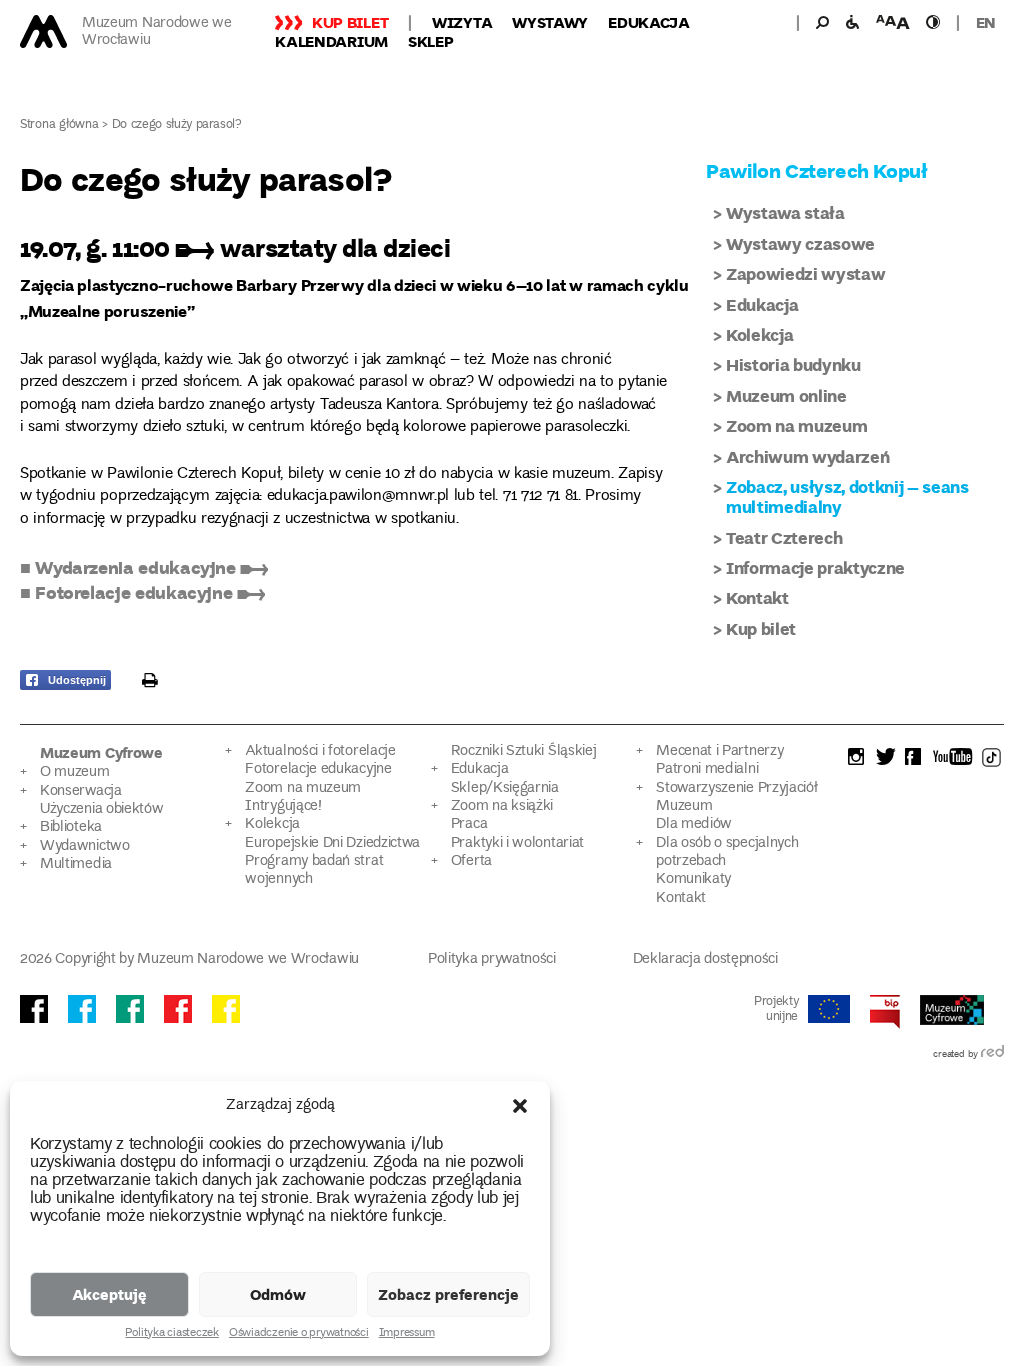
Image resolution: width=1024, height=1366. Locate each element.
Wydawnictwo (85, 846)
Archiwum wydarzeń (807, 456)
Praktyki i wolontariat (517, 843)
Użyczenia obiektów (102, 809)
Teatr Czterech (784, 537)
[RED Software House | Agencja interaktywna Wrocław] (992, 1055)
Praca (469, 824)
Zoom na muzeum (796, 425)
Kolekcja (759, 334)
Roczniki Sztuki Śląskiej (524, 751)
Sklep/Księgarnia (505, 788)
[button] (520, 1106)
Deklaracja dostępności (705, 959)
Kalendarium (331, 41)
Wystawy (550, 22)
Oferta (471, 861)
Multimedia (76, 864)
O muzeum (75, 772)
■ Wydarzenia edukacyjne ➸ (144, 567)
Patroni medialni (707, 769)
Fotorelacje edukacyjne (318, 769)
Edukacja (649, 22)
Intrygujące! (283, 806)
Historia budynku (793, 364)
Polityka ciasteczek (171, 1334)
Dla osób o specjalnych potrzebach (727, 852)
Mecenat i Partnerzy (719, 751)
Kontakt (757, 597)
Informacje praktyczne (815, 567)
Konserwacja (81, 791)
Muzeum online (786, 395)
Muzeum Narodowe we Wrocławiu (157, 32)
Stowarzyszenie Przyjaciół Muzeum (736, 797)
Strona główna (59, 125)
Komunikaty (693, 879)
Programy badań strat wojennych (314, 870)
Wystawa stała (785, 212)
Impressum (407, 1334)
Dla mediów (694, 824)
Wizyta (462, 22)
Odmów (278, 1294)
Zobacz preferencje (448, 1294)
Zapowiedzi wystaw (805, 273)
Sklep (431, 41)
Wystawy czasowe (800, 243)
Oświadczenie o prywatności (299, 1334)
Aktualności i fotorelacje (320, 751)
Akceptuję (109, 1294)
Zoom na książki (502, 806)
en (986, 22)
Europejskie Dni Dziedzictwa (332, 843)
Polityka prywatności (492, 959)
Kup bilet (350, 22)
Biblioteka (71, 827)
